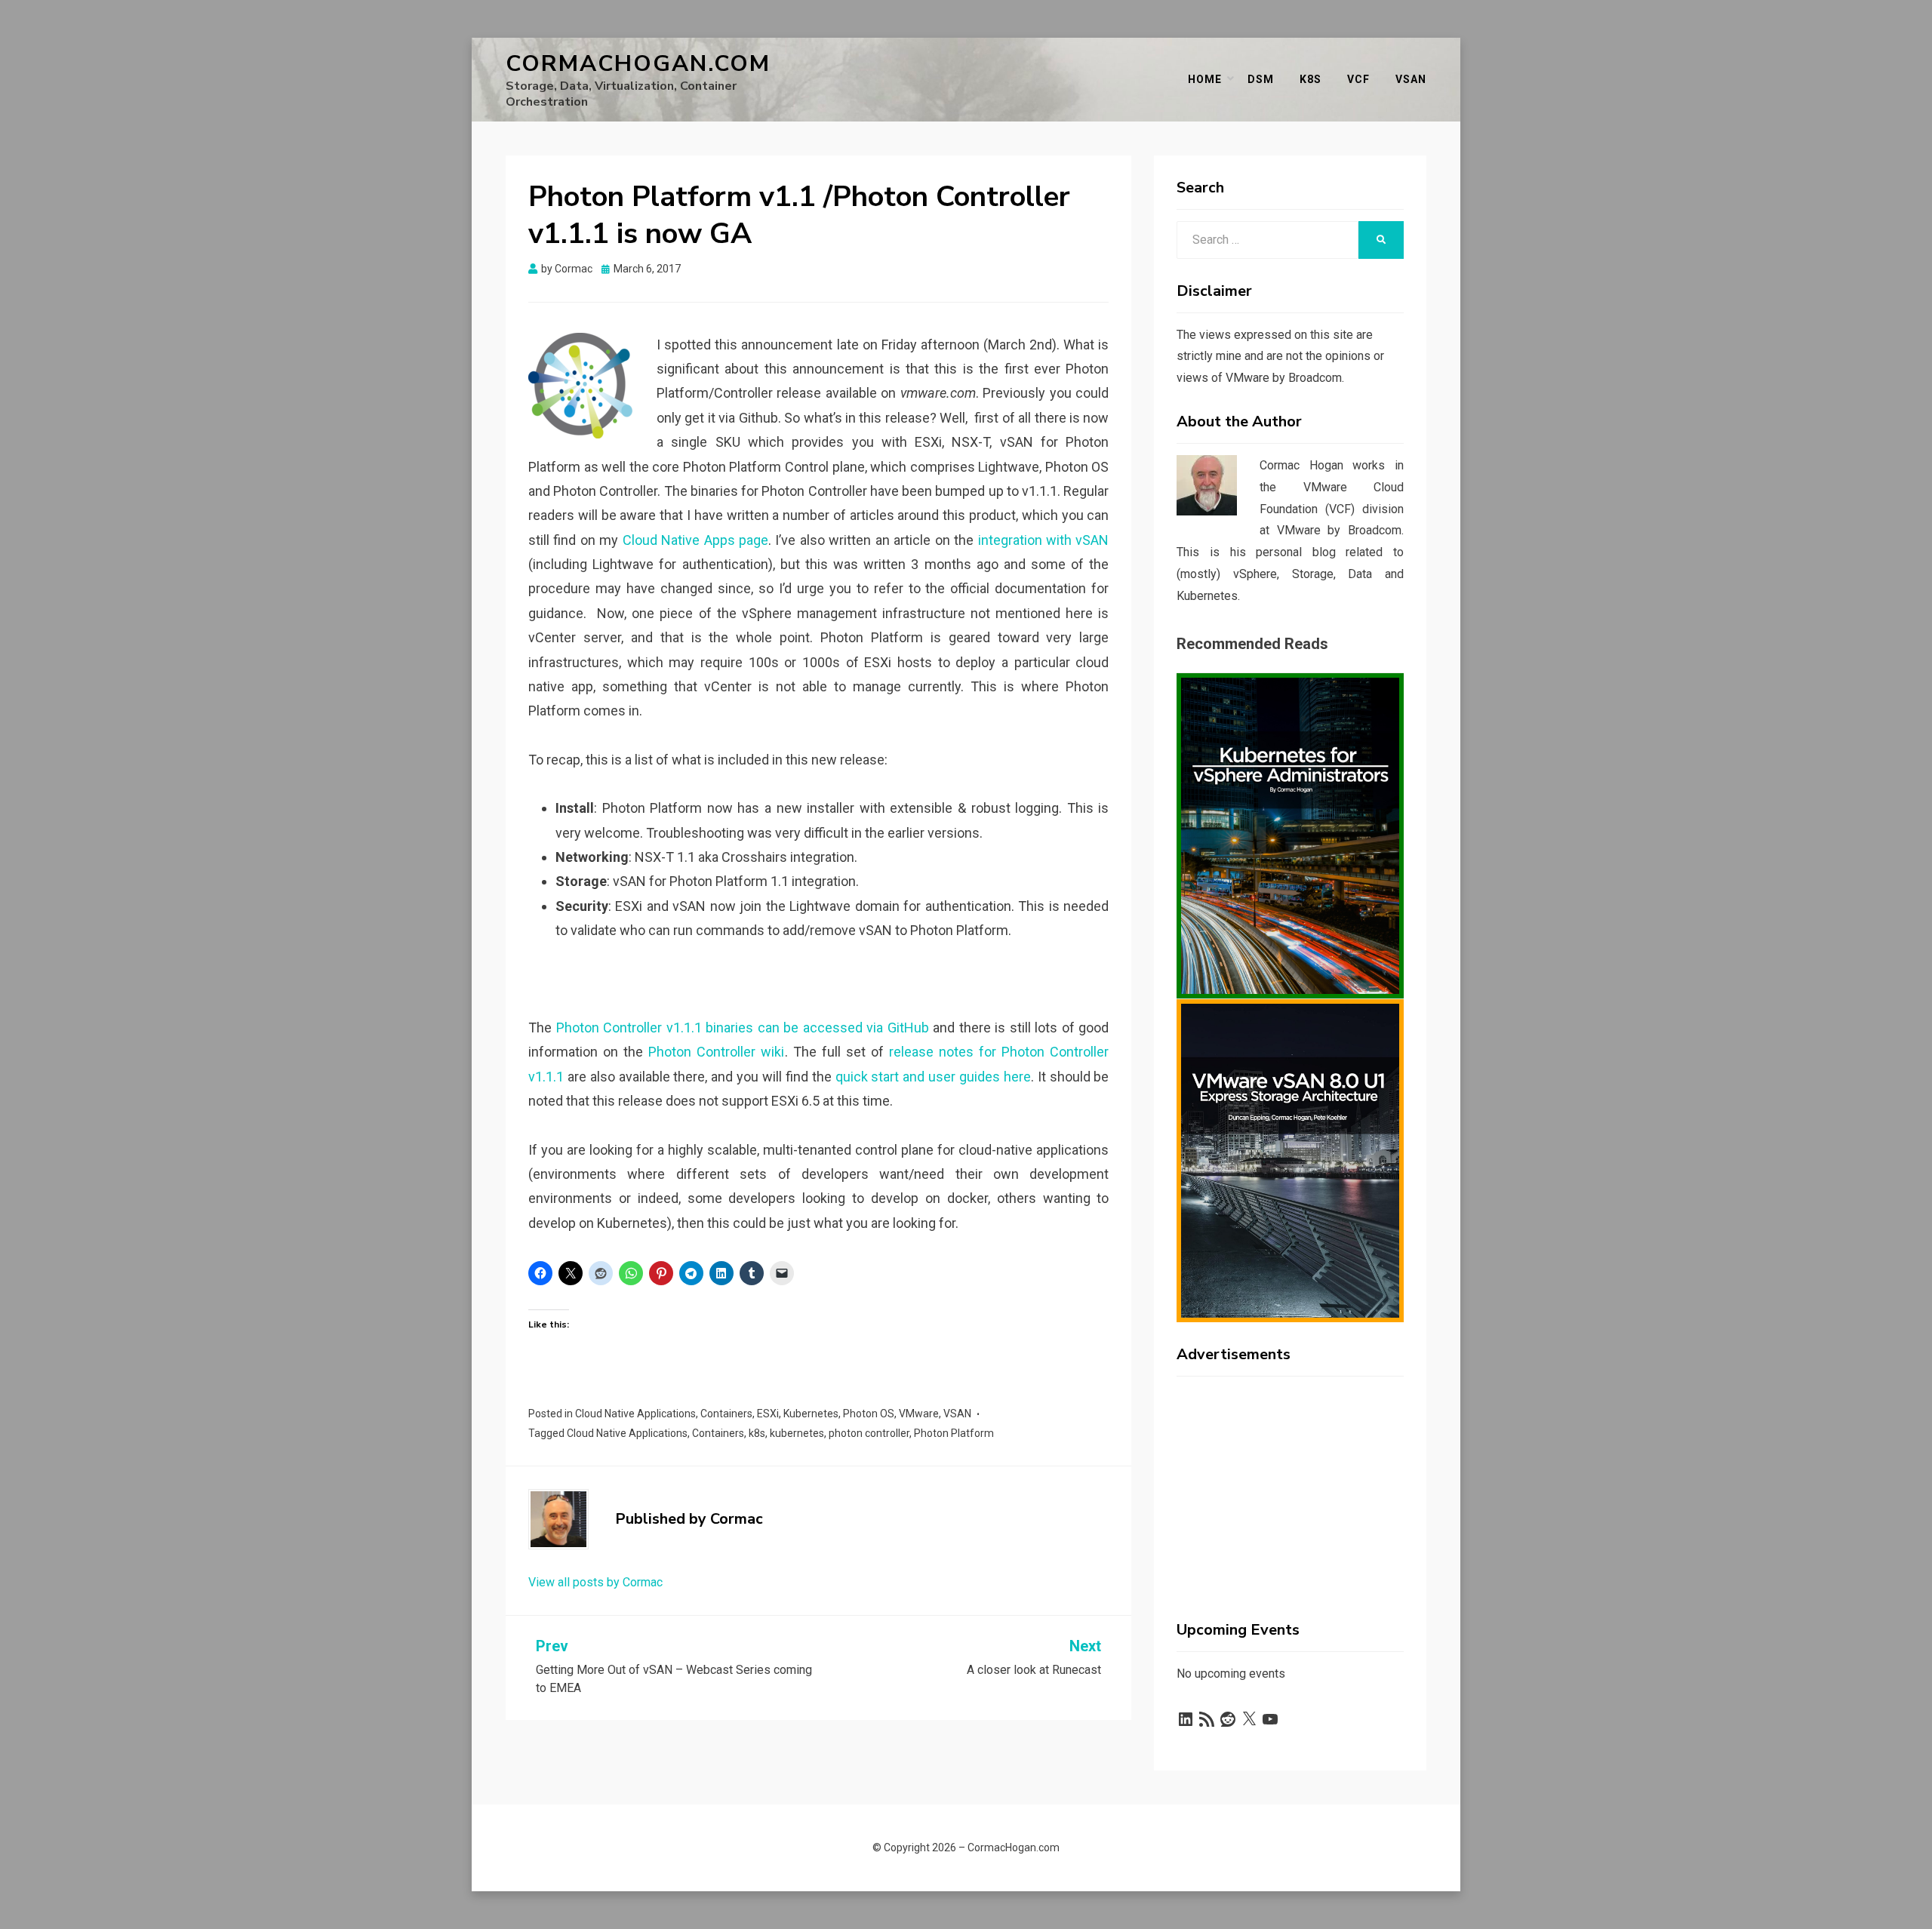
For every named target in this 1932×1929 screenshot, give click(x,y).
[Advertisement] (1290, 1482)
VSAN (957, 1414)
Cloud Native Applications (635, 1414)
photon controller (869, 1433)
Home (1205, 79)
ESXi (768, 1414)
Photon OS (869, 1414)
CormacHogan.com (638, 64)
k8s (757, 1433)
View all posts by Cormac (595, 1582)
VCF (1358, 79)
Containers (726, 1414)
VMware (919, 1414)
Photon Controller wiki (716, 1052)
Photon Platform (954, 1433)
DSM (1261, 79)
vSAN (1411, 79)
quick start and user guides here (933, 1077)
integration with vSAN (1044, 540)
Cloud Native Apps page (695, 540)
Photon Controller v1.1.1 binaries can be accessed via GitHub (743, 1028)
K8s (1311, 79)
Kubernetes (811, 1414)
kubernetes (797, 1433)
